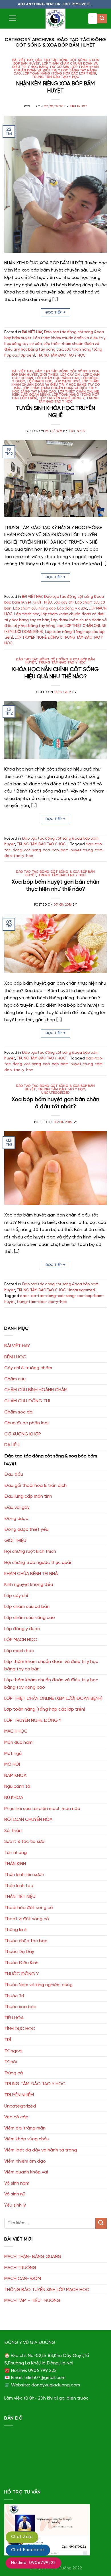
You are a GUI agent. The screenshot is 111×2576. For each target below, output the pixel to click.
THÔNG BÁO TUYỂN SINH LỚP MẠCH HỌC (47, 2290)
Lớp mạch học (67, 381)
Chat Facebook (28, 2550)
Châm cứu (15, 1379)
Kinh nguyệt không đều (29, 1585)
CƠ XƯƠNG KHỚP (23, 1434)
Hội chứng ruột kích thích (30, 1552)
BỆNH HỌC (15, 1357)
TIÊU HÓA (14, 2018)
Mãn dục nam (18, 1743)
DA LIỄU (12, 1445)
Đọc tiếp (56, 312)
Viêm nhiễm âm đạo (25, 2161)
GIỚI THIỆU (49, 375)
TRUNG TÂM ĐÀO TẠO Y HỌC (56, 77)
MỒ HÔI (12, 1764)
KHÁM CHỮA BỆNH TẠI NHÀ (31, 1574)
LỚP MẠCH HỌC (40, 381)
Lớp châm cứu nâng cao (57, 378)
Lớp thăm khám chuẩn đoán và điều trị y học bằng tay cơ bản (55, 65)
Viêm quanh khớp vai (26, 2172)
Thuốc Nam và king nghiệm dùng (38, 1985)
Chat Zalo (22, 2537)
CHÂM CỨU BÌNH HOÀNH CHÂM (36, 1390)
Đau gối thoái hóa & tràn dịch (35, 1486)
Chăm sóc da (18, 1412)
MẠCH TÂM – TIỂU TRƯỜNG (32, 2301)
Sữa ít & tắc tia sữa (24, 1842)
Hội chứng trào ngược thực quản (38, 1563)
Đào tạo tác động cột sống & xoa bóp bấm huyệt (51, 1460)
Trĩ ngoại (13, 2051)
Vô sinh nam (17, 2183)
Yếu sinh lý (15, 2205)
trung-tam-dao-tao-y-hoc (42, 1302)
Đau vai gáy (17, 1508)
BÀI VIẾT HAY (23, 60)
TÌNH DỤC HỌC (20, 2029)
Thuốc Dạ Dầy (19, 1952)
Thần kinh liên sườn (24, 1875)
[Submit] (102, 19)
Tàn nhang (16, 1853)
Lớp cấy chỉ (71, 375)
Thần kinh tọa (19, 1886)
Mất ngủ (13, 1754)
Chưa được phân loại (26, 1423)
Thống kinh (16, 1930)
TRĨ (8, 2040)
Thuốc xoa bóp (20, 2007)
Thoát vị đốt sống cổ (27, 1919)
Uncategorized (55, 1093)
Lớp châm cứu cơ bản (27, 1607)
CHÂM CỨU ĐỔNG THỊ (27, 1401)
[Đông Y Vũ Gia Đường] (55, 19)
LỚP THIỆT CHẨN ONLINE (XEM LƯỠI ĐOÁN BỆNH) (53, 1699)
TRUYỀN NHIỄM (19, 2095)
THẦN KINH (15, 1864)
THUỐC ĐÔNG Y (21, 1974)
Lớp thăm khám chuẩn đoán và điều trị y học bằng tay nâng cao (56, 71)
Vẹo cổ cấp (16, 2117)
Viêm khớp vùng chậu (27, 2139)
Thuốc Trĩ (14, 1996)
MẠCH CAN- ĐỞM (23, 2279)
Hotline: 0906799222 (33, 2563)
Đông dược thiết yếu (26, 1530)
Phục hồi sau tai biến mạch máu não (42, 1809)
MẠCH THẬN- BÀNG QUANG (33, 2257)
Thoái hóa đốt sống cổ (29, 1908)
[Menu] (13, 18)
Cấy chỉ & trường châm (28, 1368)
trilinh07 (78, 106)
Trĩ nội (11, 2062)
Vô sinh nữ (15, 2194)
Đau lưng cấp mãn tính (28, 1496)
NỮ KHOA (14, 1798)
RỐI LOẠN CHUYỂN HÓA (28, 1820)
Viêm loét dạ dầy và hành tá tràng (41, 2150)
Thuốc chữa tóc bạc (26, 1941)
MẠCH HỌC (16, 1731)
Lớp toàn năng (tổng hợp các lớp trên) (59, 74)
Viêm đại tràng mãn (25, 2128)
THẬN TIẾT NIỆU (20, 1897)
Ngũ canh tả (17, 1786)
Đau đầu (14, 1474)
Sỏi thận (13, 1831)
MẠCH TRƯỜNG (20, 2268)
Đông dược (16, 1519)
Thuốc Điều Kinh (21, 1963)
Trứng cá (14, 2073)
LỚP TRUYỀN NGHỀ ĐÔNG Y (62, 398)
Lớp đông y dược (72, 609)
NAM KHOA (15, 1776)
